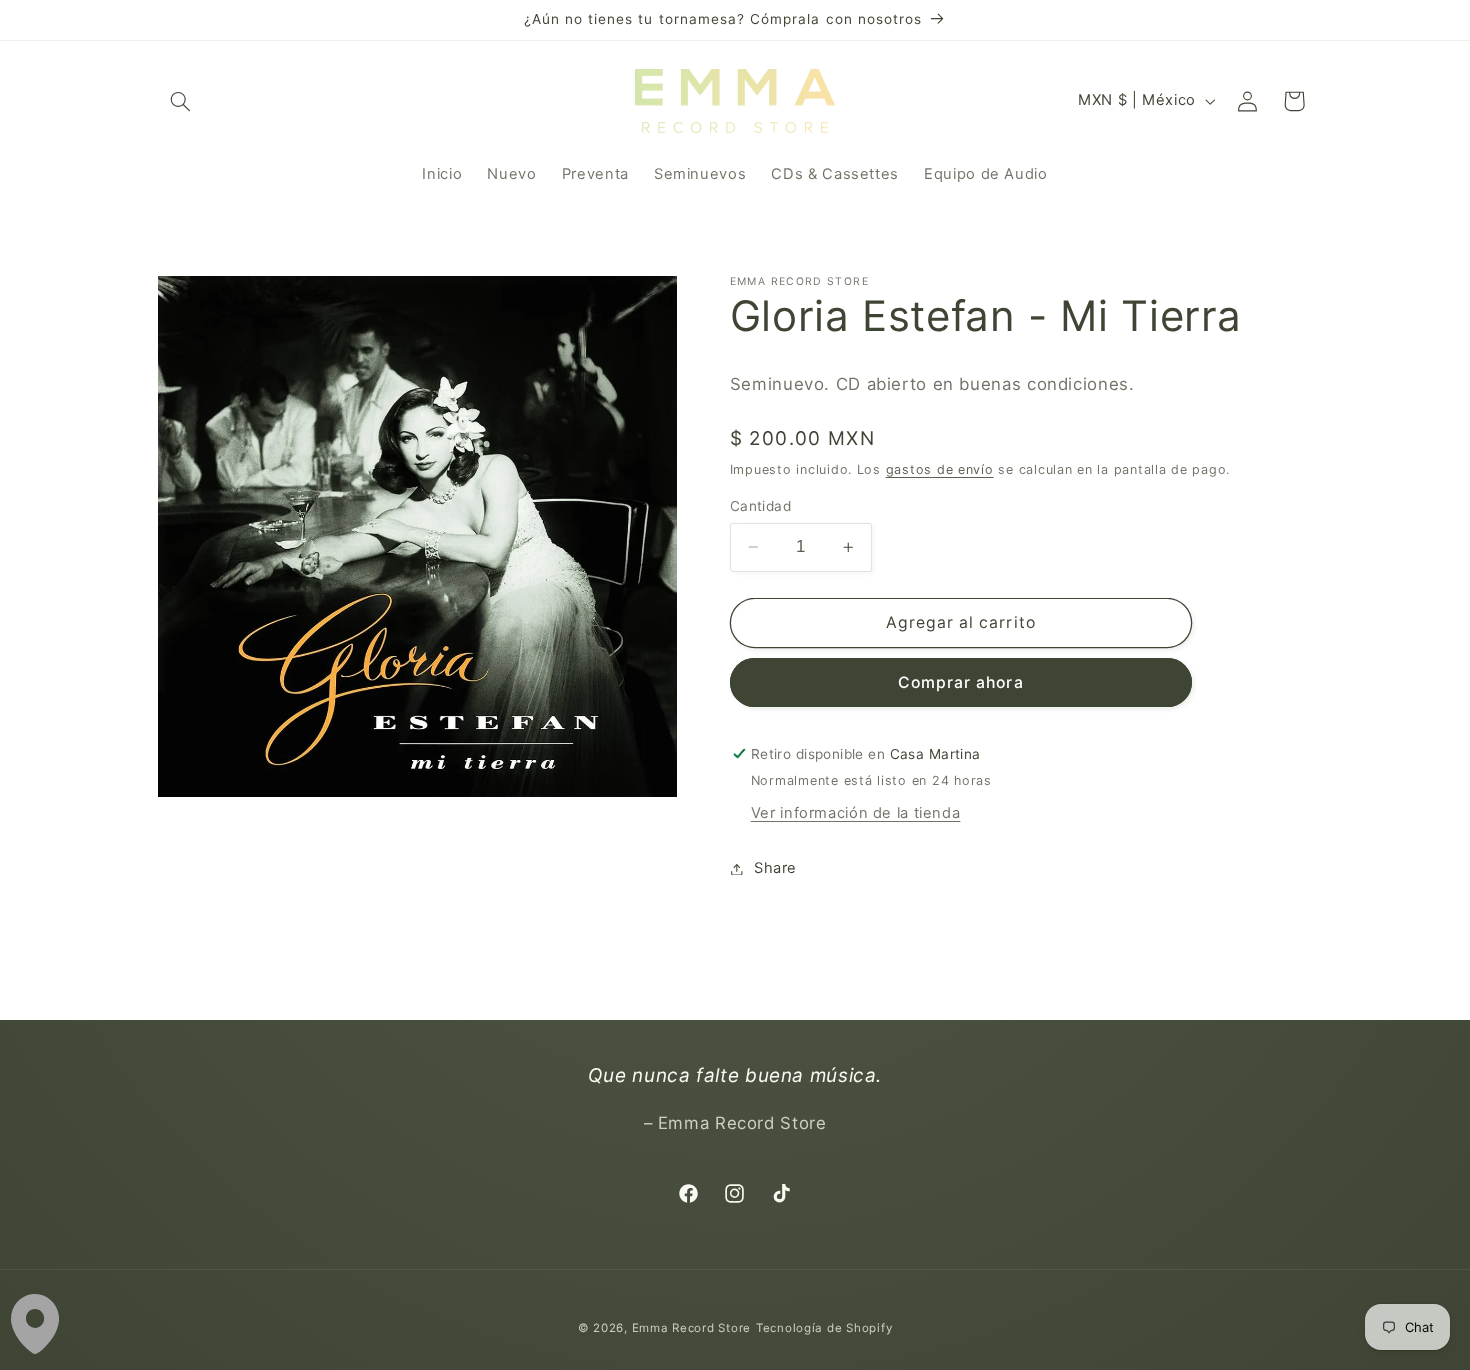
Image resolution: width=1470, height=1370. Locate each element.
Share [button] (775, 868)
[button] (181, 101)
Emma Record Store (692, 1328)
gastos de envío (940, 469)
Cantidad (760, 506)
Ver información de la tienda (856, 813)
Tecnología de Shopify (824, 1328)
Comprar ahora (961, 682)
